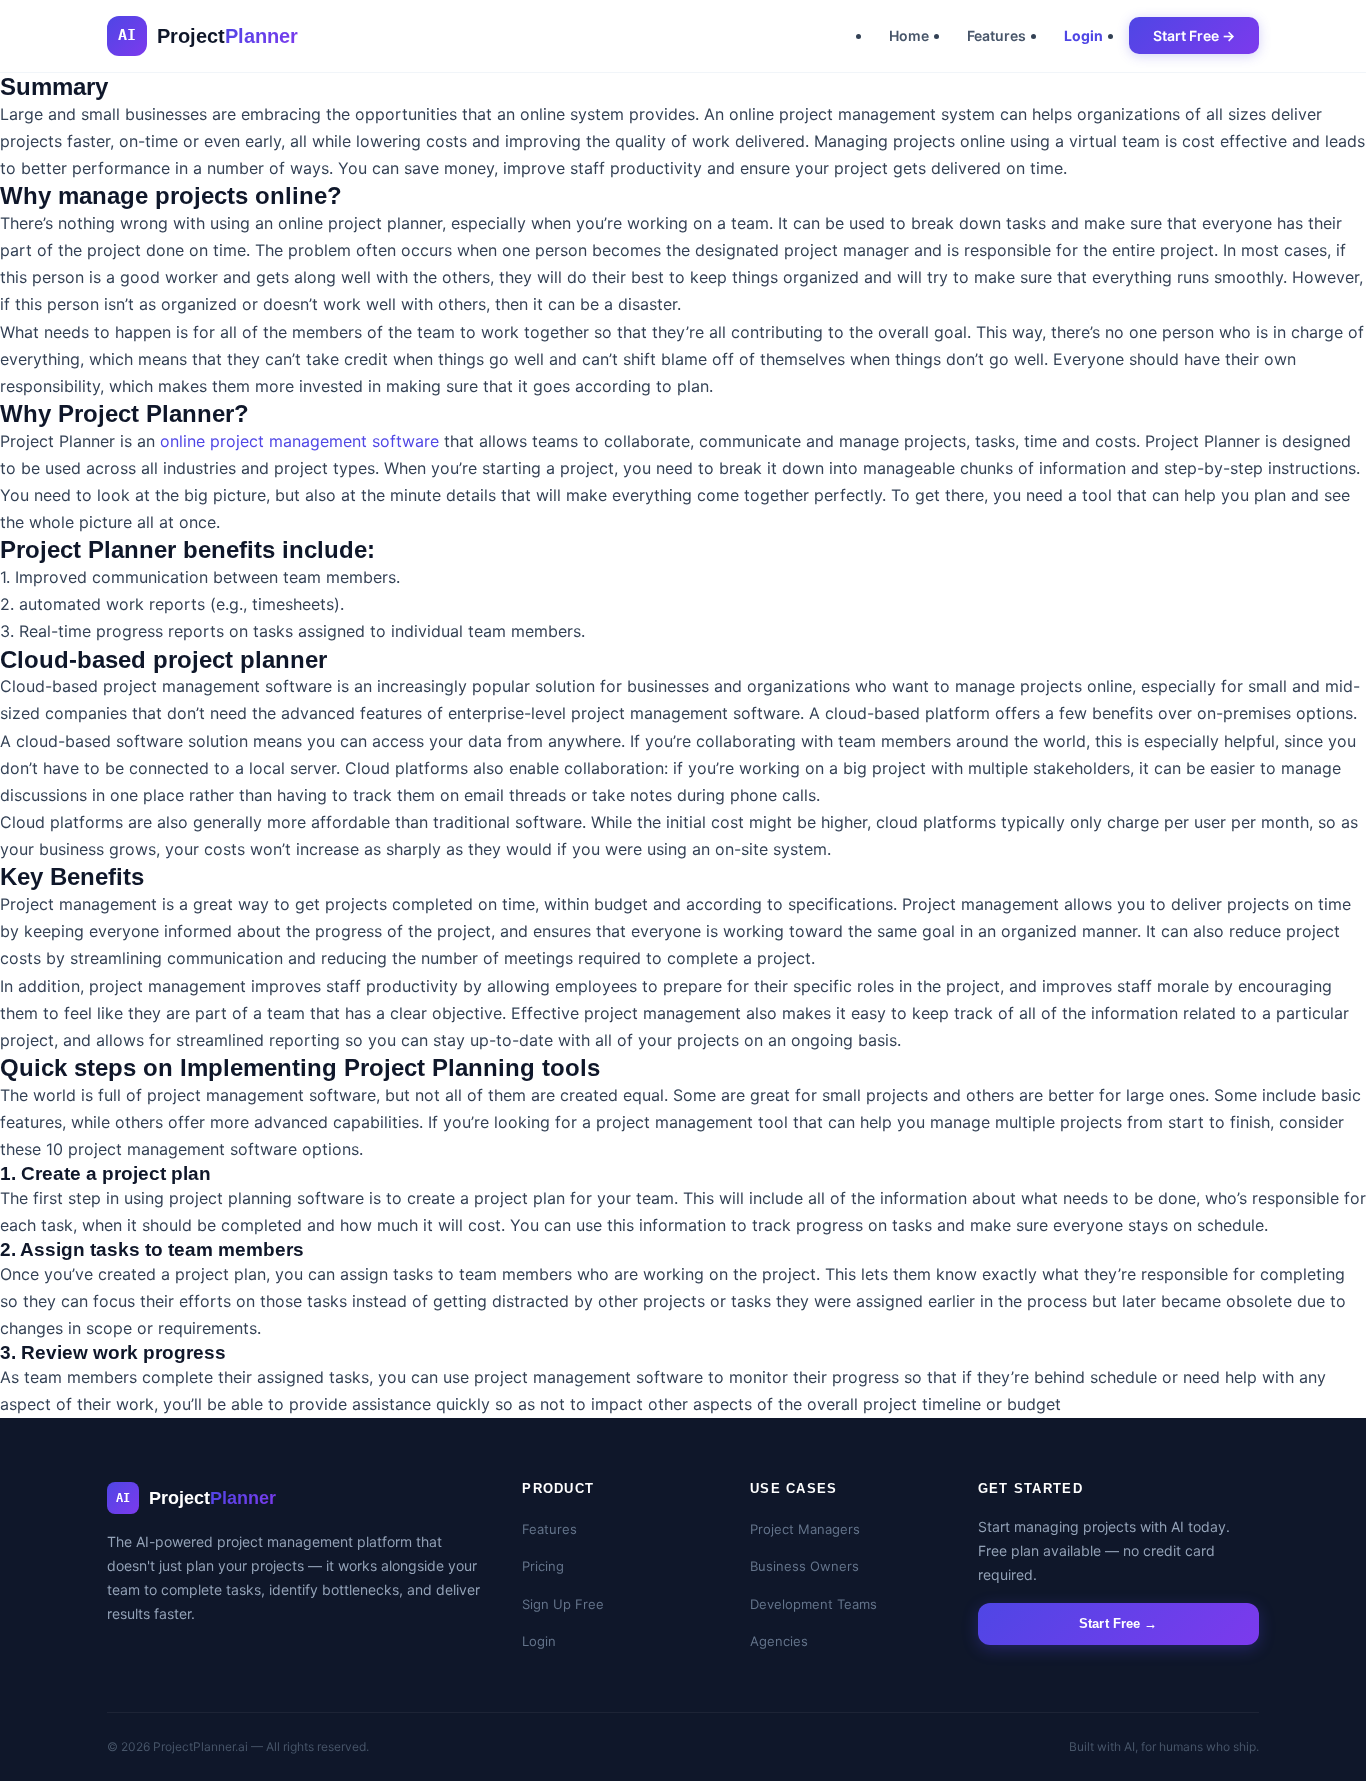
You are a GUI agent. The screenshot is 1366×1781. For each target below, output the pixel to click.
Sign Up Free (563, 1604)
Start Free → (1194, 35)
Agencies (779, 1641)
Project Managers (805, 1529)
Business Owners (804, 1566)
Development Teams (813, 1604)
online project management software (299, 441)
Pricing (543, 1566)
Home (909, 35)
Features (996, 35)
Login (1083, 35)
